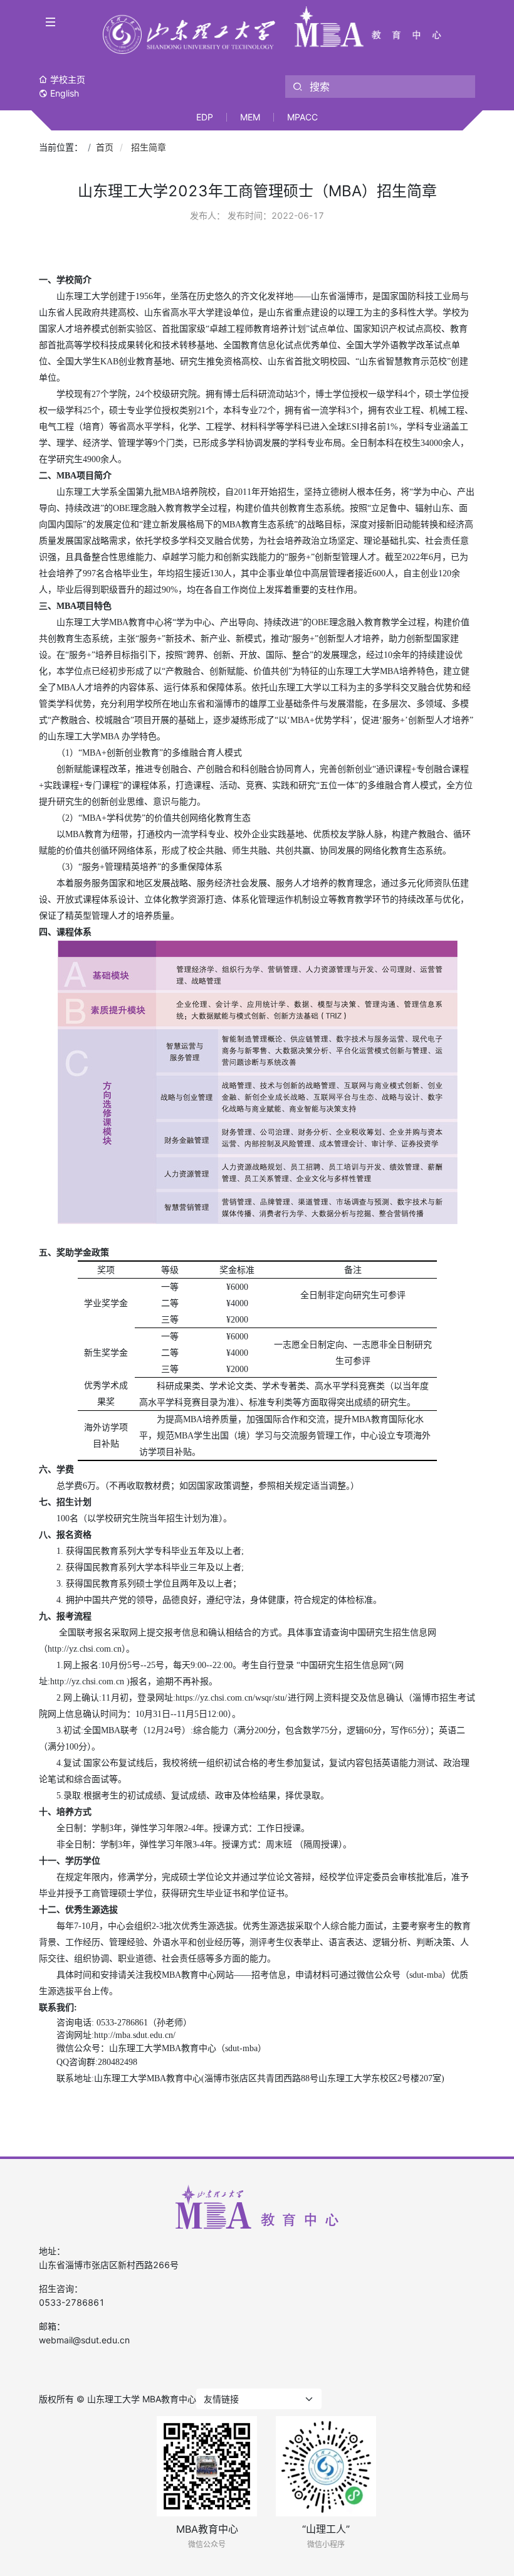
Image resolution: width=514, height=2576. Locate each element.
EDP (205, 117)
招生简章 (149, 147)
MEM (250, 117)
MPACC (302, 117)
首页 (105, 147)
